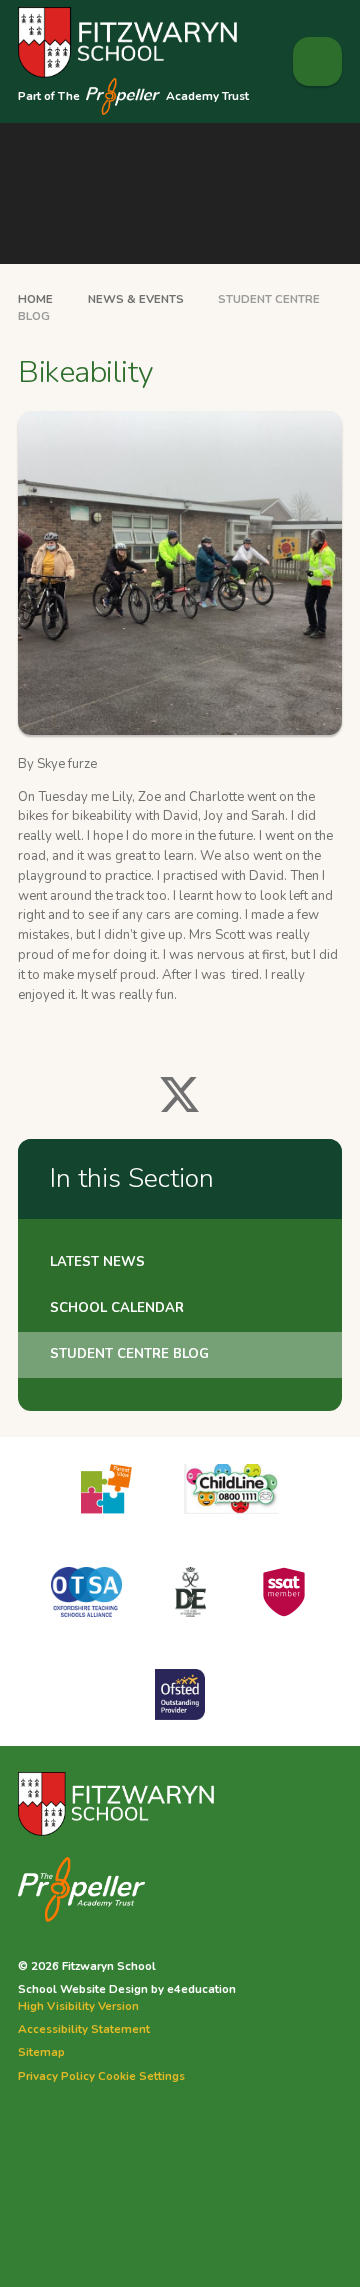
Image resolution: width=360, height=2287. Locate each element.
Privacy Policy (56, 2076)
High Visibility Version (78, 2006)
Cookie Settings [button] (141, 2076)
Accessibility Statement (84, 2029)
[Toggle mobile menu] (318, 62)
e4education (201, 1989)
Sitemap (41, 2052)
